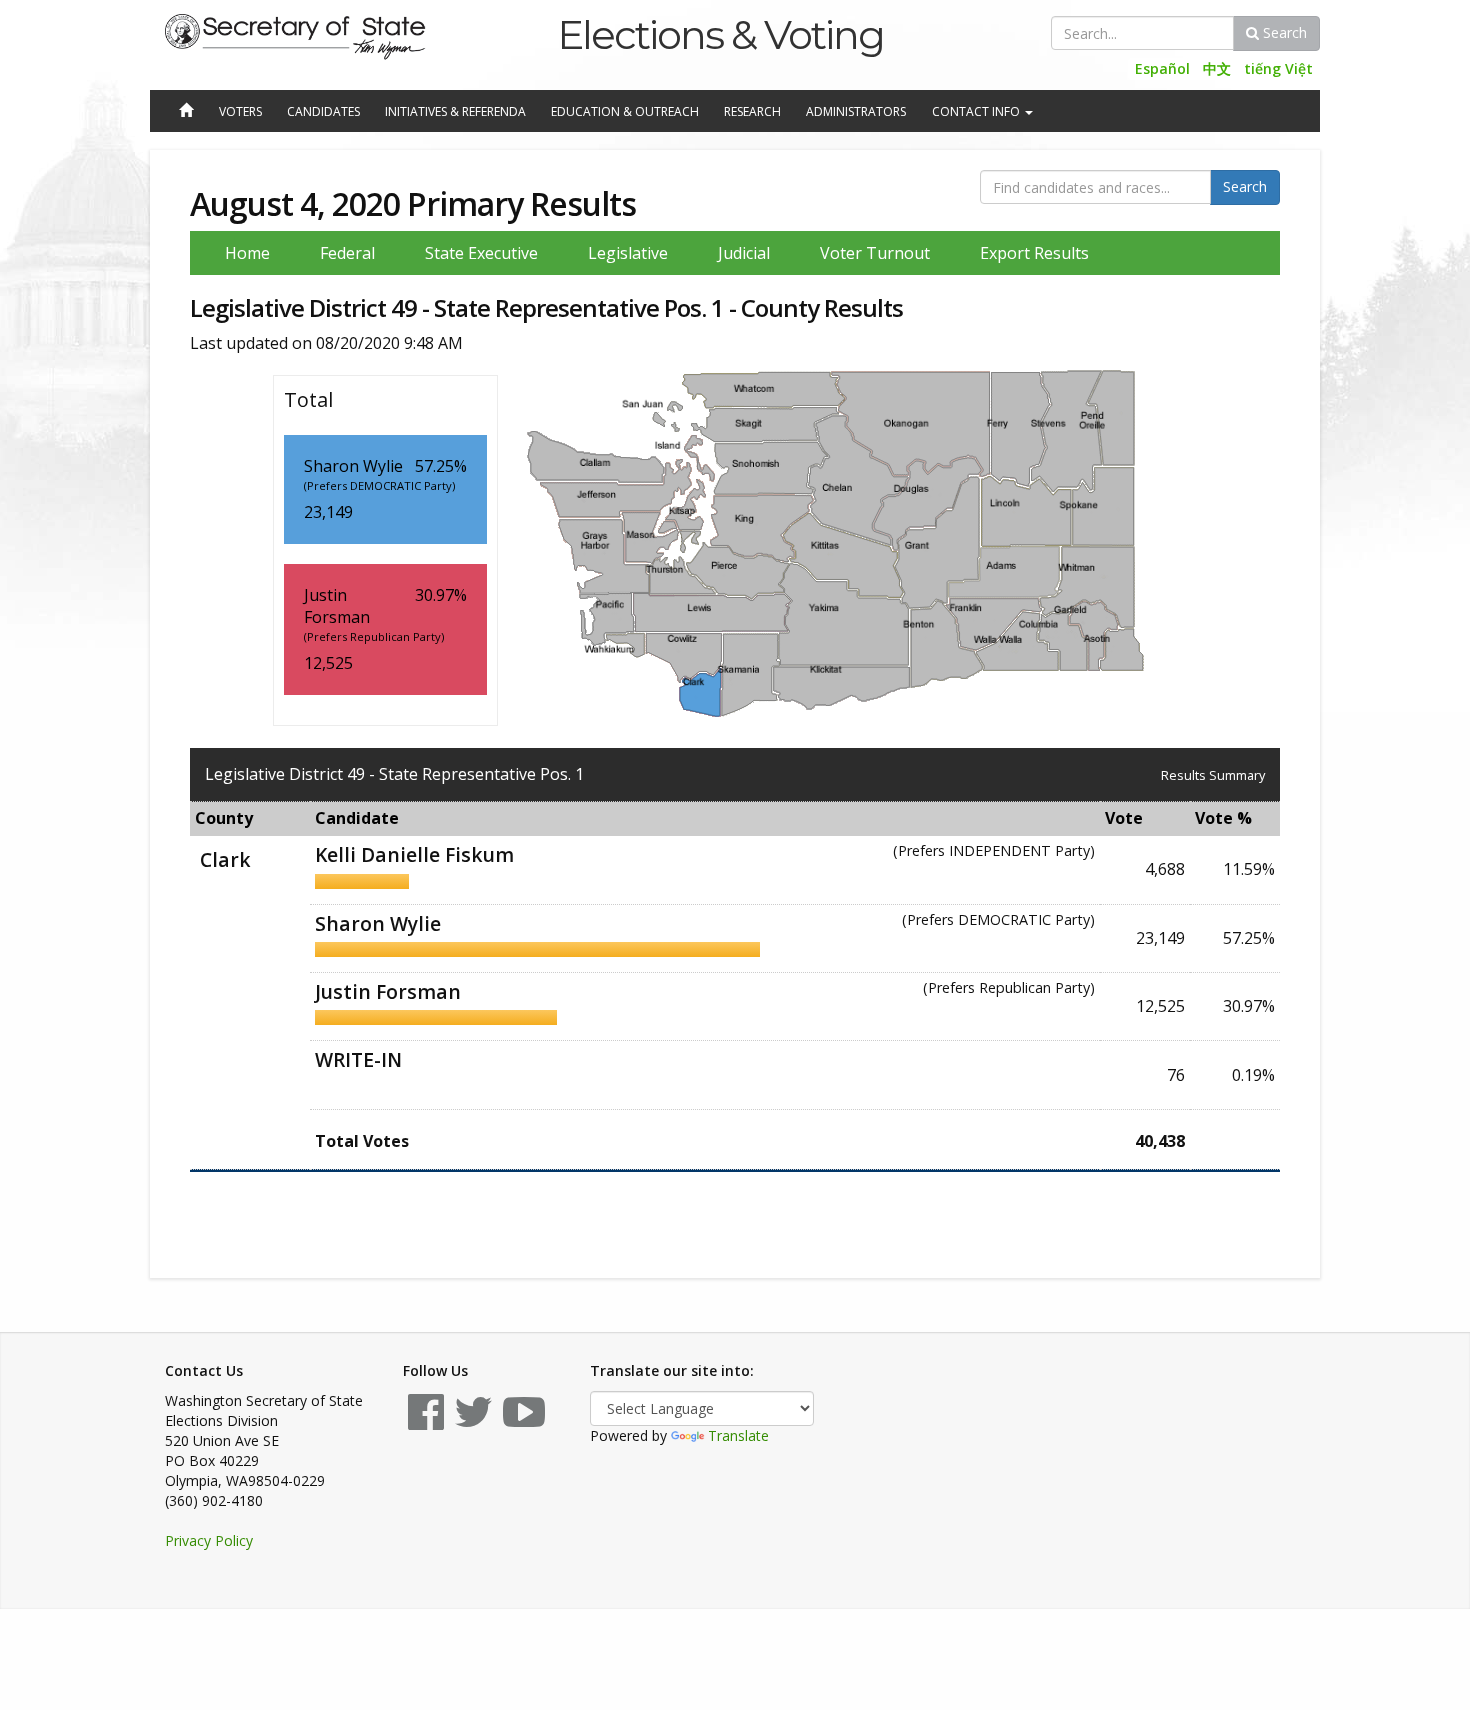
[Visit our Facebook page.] (426, 1421)
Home (247, 253)
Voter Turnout (875, 253)
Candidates (323, 111)
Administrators (856, 111)
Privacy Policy (209, 1540)
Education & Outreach (625, 111)
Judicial (744, 253)
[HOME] (185, 112)
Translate (738, 1435)
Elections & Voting (720, 34)
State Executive (481, 253)
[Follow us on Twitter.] (473, 1421)
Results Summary (1213, 775)
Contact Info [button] (977, 111)
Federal (347, 253)
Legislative (628, 253)
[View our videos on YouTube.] (524, 1421)
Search (1283, 32)
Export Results (1034, 253)
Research (752, 111)
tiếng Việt (1278, 68)
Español (1162, 68)
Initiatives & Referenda (455, 111)
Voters (240, 111)
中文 (1217, 68)
